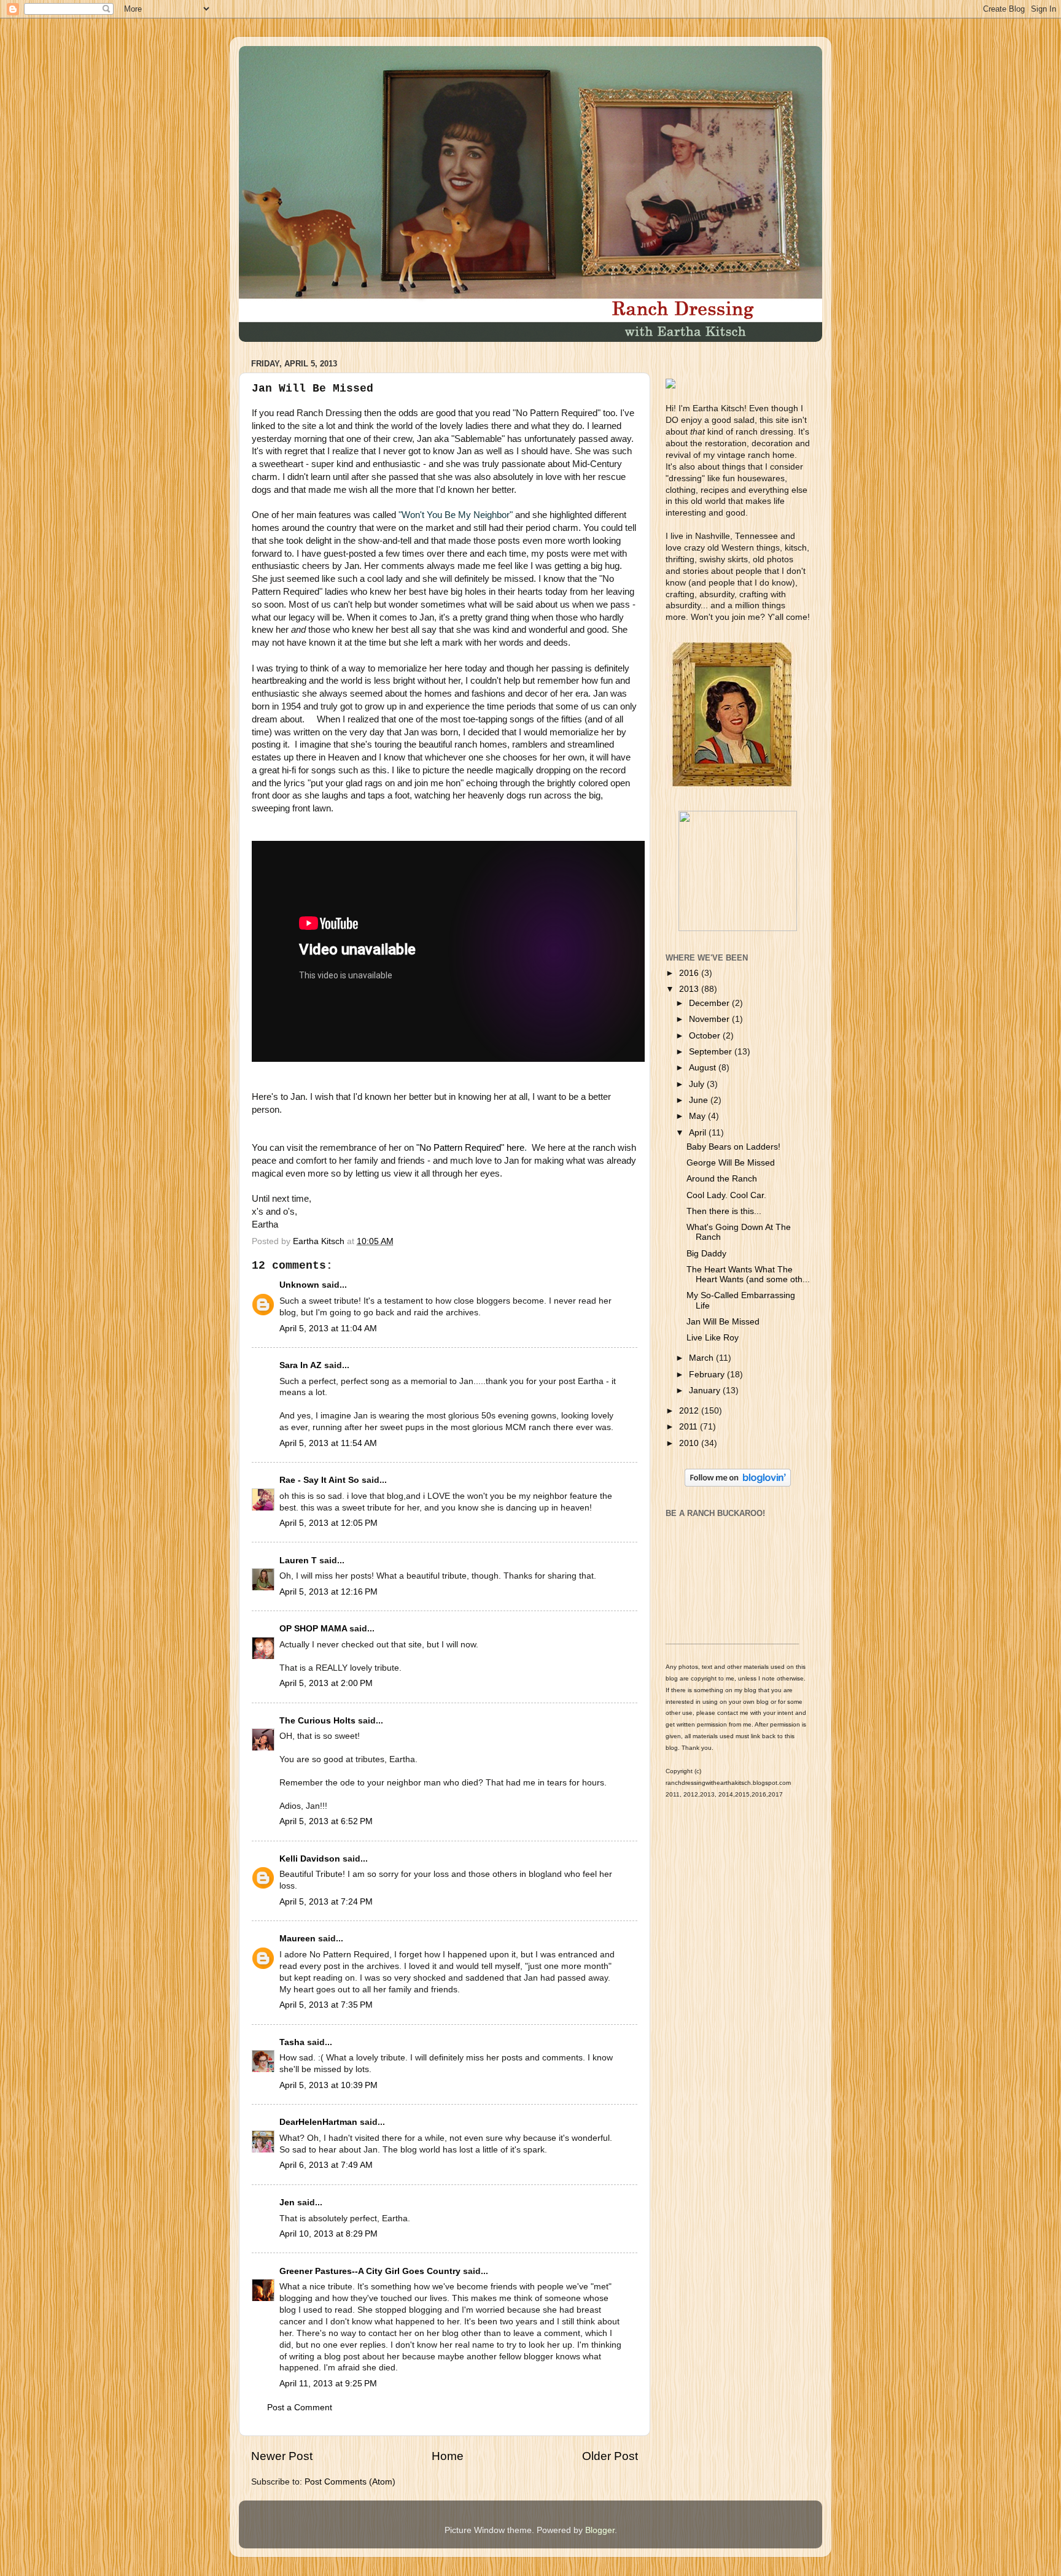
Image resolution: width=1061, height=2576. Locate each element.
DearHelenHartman (318, 2122)
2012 (690, 1411)
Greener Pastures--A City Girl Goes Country (370, 2271)
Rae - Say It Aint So (319, 1480)
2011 (690, 1427)
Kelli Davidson (310, 1859)
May (698, 1116)
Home (448, 2456)
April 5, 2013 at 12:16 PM (328, 1592)
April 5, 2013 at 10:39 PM (328, 2085)
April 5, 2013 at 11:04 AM (328, 1329)
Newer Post (282, 2456)
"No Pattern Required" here (470, 1148)
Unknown (299, 1285)
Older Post (610, 2456)
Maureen (297, 1939)
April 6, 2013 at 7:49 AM (326, 2165)
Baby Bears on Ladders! (733, 1147)
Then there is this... (724, 1211)
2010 (690, 1443)
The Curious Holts (317, 1721)
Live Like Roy (713, 1338)
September (712, 1052)
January (706, 1390)
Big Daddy (706, 1254)
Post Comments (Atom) (350, 2482)
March (702, 1358)
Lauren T (298, 1561)
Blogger (600, 2530)
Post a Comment (300, 2408)
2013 (690, 989)
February (708, 1375)
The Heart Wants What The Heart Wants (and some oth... (748, 1274)
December (710, 1003)
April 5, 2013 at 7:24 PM (326, 1902)
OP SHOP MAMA (313, 1629)
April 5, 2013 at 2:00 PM (326, 1683)
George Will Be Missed (731, 1163)
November (710, 1019)
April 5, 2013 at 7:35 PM (326, 2005)
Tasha (292, 2042)
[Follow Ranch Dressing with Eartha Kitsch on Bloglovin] (738, 1484)
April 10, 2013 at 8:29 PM (328, 2234)
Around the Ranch (722, 1179)
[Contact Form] (738, 928)
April (699, 1133)
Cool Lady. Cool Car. (726, 1195)
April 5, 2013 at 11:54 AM (328, 1443)
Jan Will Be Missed (723, 1322)
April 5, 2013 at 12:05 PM (328, 1523)
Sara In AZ (301, 1365)
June (700, 1100)
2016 (690, 973)
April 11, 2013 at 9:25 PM (328, 2384)
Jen (287, 2203)
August (704, 1068)
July (698, 1084)
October (706, 1036)
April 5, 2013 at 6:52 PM (326, 1821)
